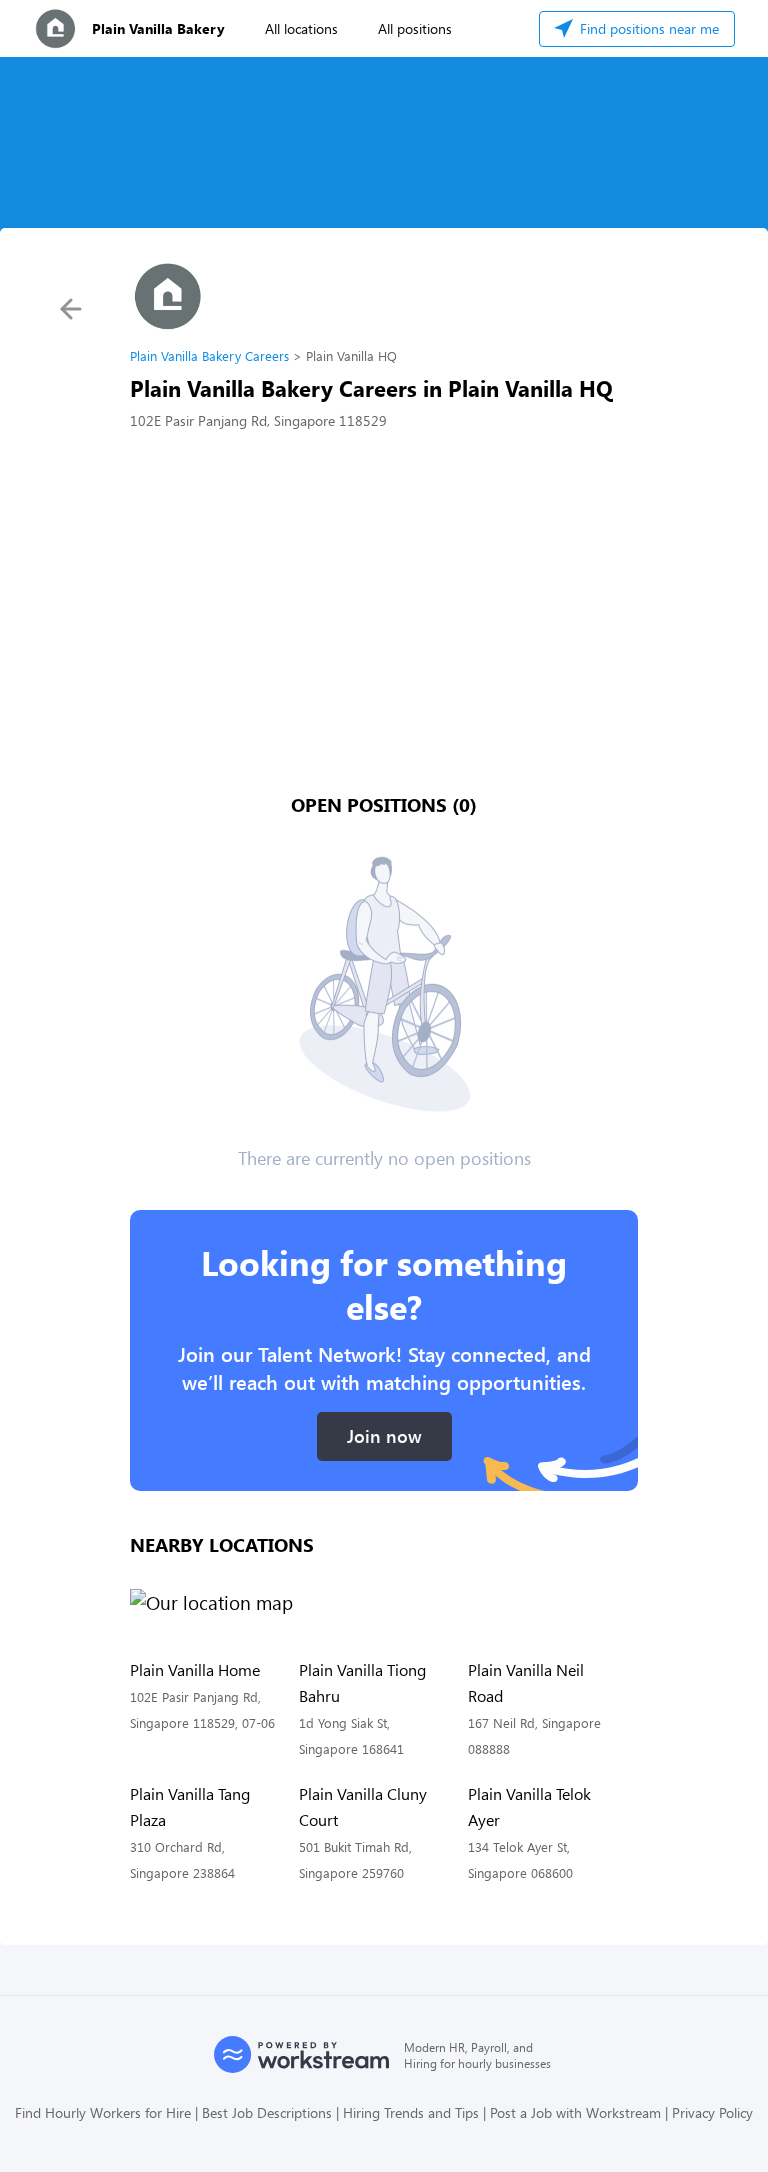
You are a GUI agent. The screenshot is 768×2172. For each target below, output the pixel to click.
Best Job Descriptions (267, 2112)
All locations (301, 28)
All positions (415, 28)
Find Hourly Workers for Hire (103, 2112)
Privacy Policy (712, 2112)
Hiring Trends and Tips (411, 2112)
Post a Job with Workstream (575, 2112)
